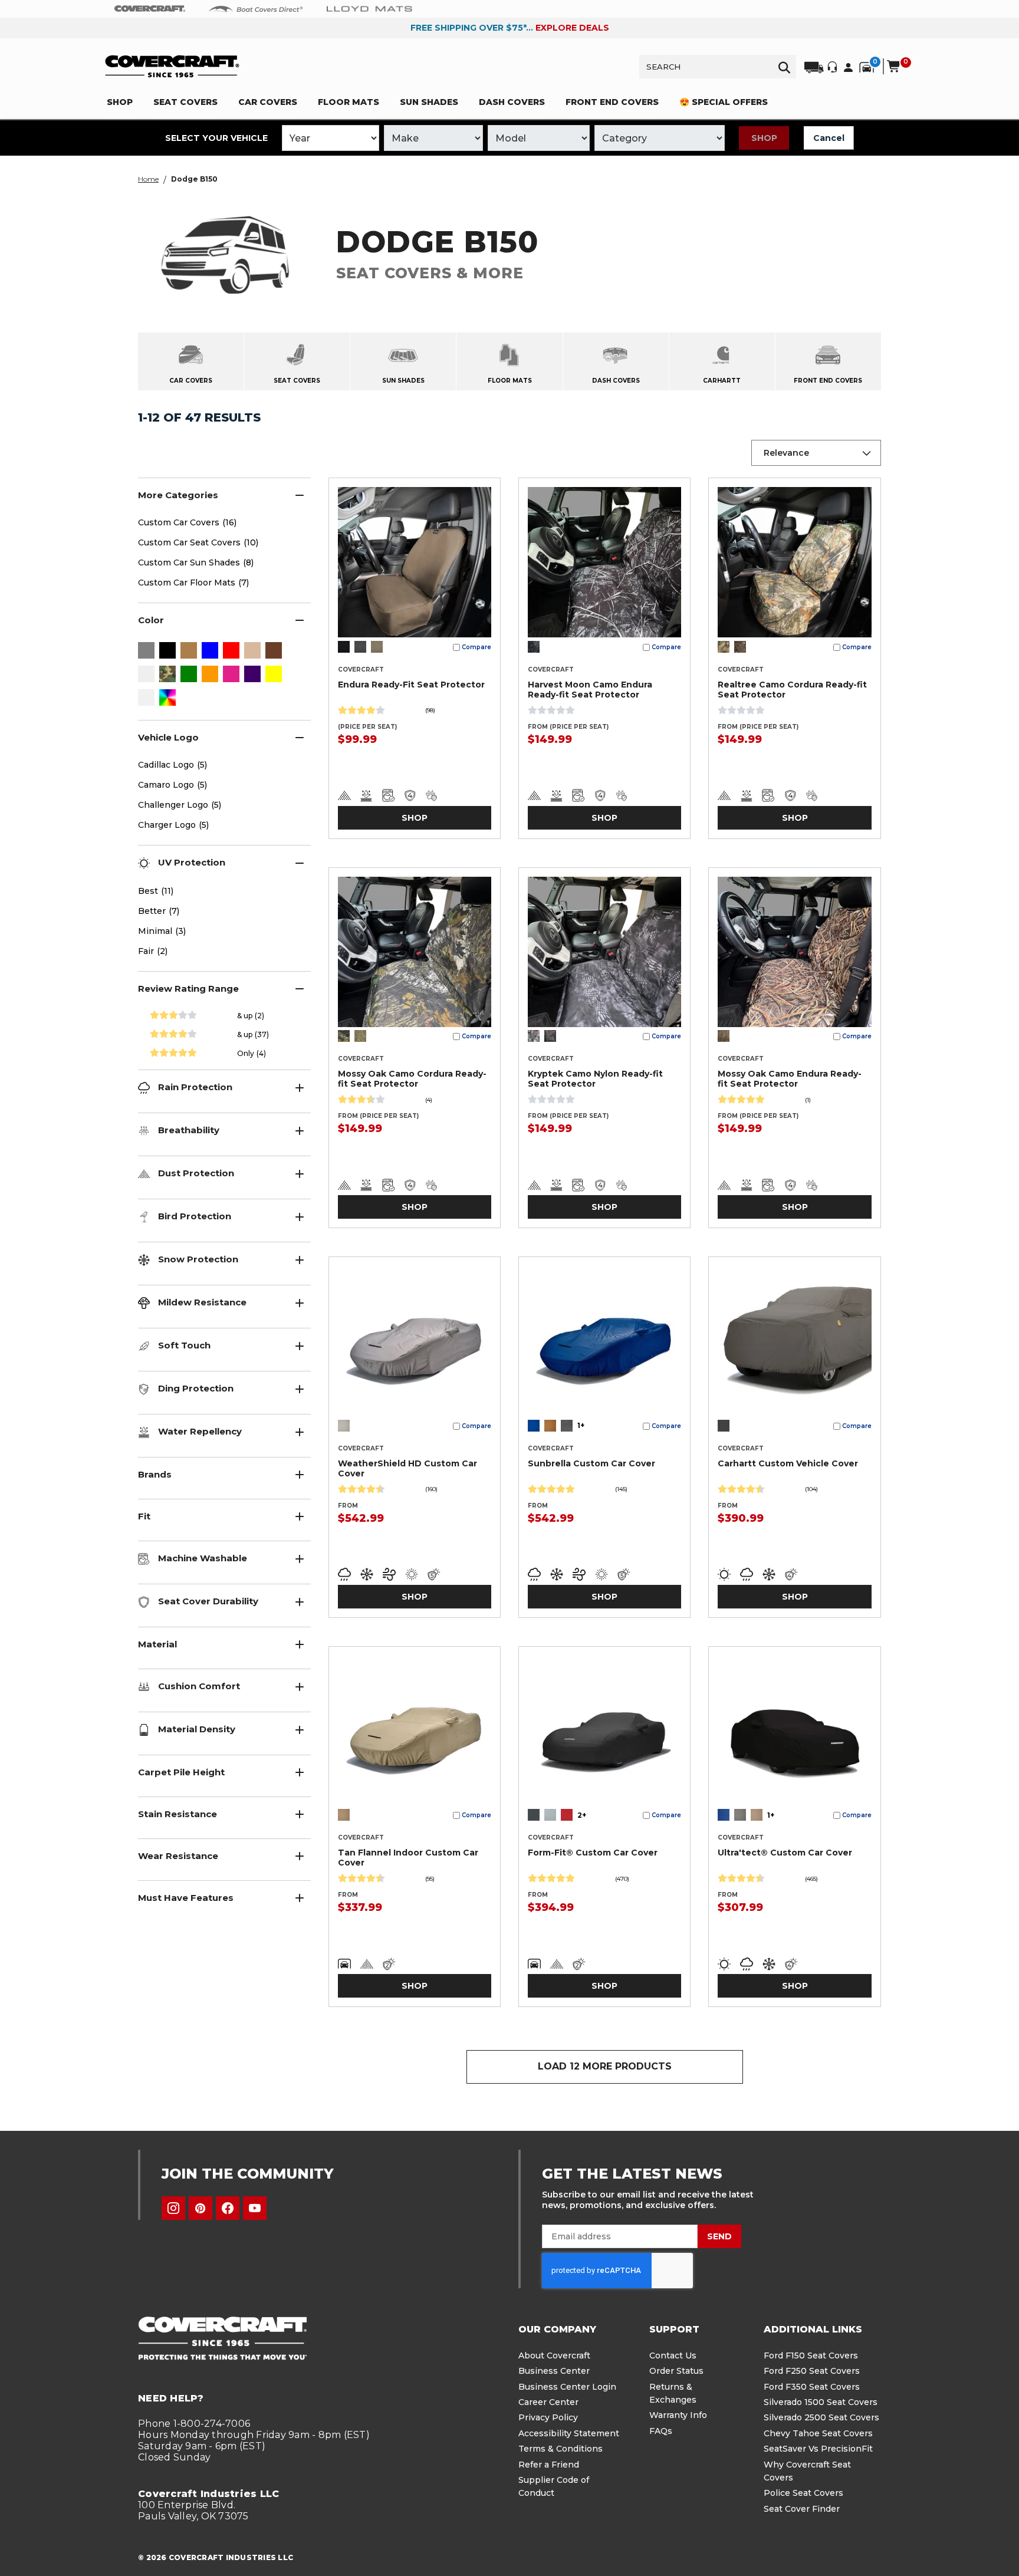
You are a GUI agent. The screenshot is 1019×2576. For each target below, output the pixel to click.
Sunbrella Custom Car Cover (591, 1463)
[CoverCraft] (150, 9)
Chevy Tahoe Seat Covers (818, 2433)
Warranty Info (678, 2415)
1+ (581, 1425)
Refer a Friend (549, 2465)
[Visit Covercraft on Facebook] (228, 2208)
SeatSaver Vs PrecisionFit (818, 2449)
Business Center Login (567, 2387)
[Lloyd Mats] (369, 8)
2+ (582, 1815)
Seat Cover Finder (802, 2509)
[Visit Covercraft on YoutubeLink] (255, 2208)
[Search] (784, 67)
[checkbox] (146, 652)
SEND (719, 2236)
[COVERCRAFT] (172, 66)
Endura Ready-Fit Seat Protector (411, 685)
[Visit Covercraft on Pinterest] (200, 2208)
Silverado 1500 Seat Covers (821, 2402)
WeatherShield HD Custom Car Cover (407, 1468)
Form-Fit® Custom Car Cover (593, 1853)
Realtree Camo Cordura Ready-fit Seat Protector (792, 690)
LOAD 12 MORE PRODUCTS (605, 2066)
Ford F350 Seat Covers (812, 2387)
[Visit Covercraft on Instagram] (173, 2208)
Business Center (554, 2371)
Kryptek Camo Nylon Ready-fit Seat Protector (595, 1079)
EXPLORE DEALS (572, 28)
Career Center (548, 2402)
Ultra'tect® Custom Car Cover (785, 1853)
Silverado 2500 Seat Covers (821, 2417)
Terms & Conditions (561, 2449)
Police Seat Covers (803, 2493)
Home (148, 179)
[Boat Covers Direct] (256, 8)
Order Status (676, 2371)
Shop (764, 138)
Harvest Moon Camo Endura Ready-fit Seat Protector (590, 690)
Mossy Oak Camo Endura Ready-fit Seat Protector (790, 1079)
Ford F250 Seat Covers (812, 2371)
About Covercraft (554, 2355)
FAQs (661, 2431)
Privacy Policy (548, 2417)
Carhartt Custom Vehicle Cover (788, 1463)
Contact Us (673, 2355)
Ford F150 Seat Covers (811, 2355)
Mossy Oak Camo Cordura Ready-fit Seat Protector (412, 1079)
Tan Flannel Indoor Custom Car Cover (408, 1858)
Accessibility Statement (569, 2433)
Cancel (829, 138)
